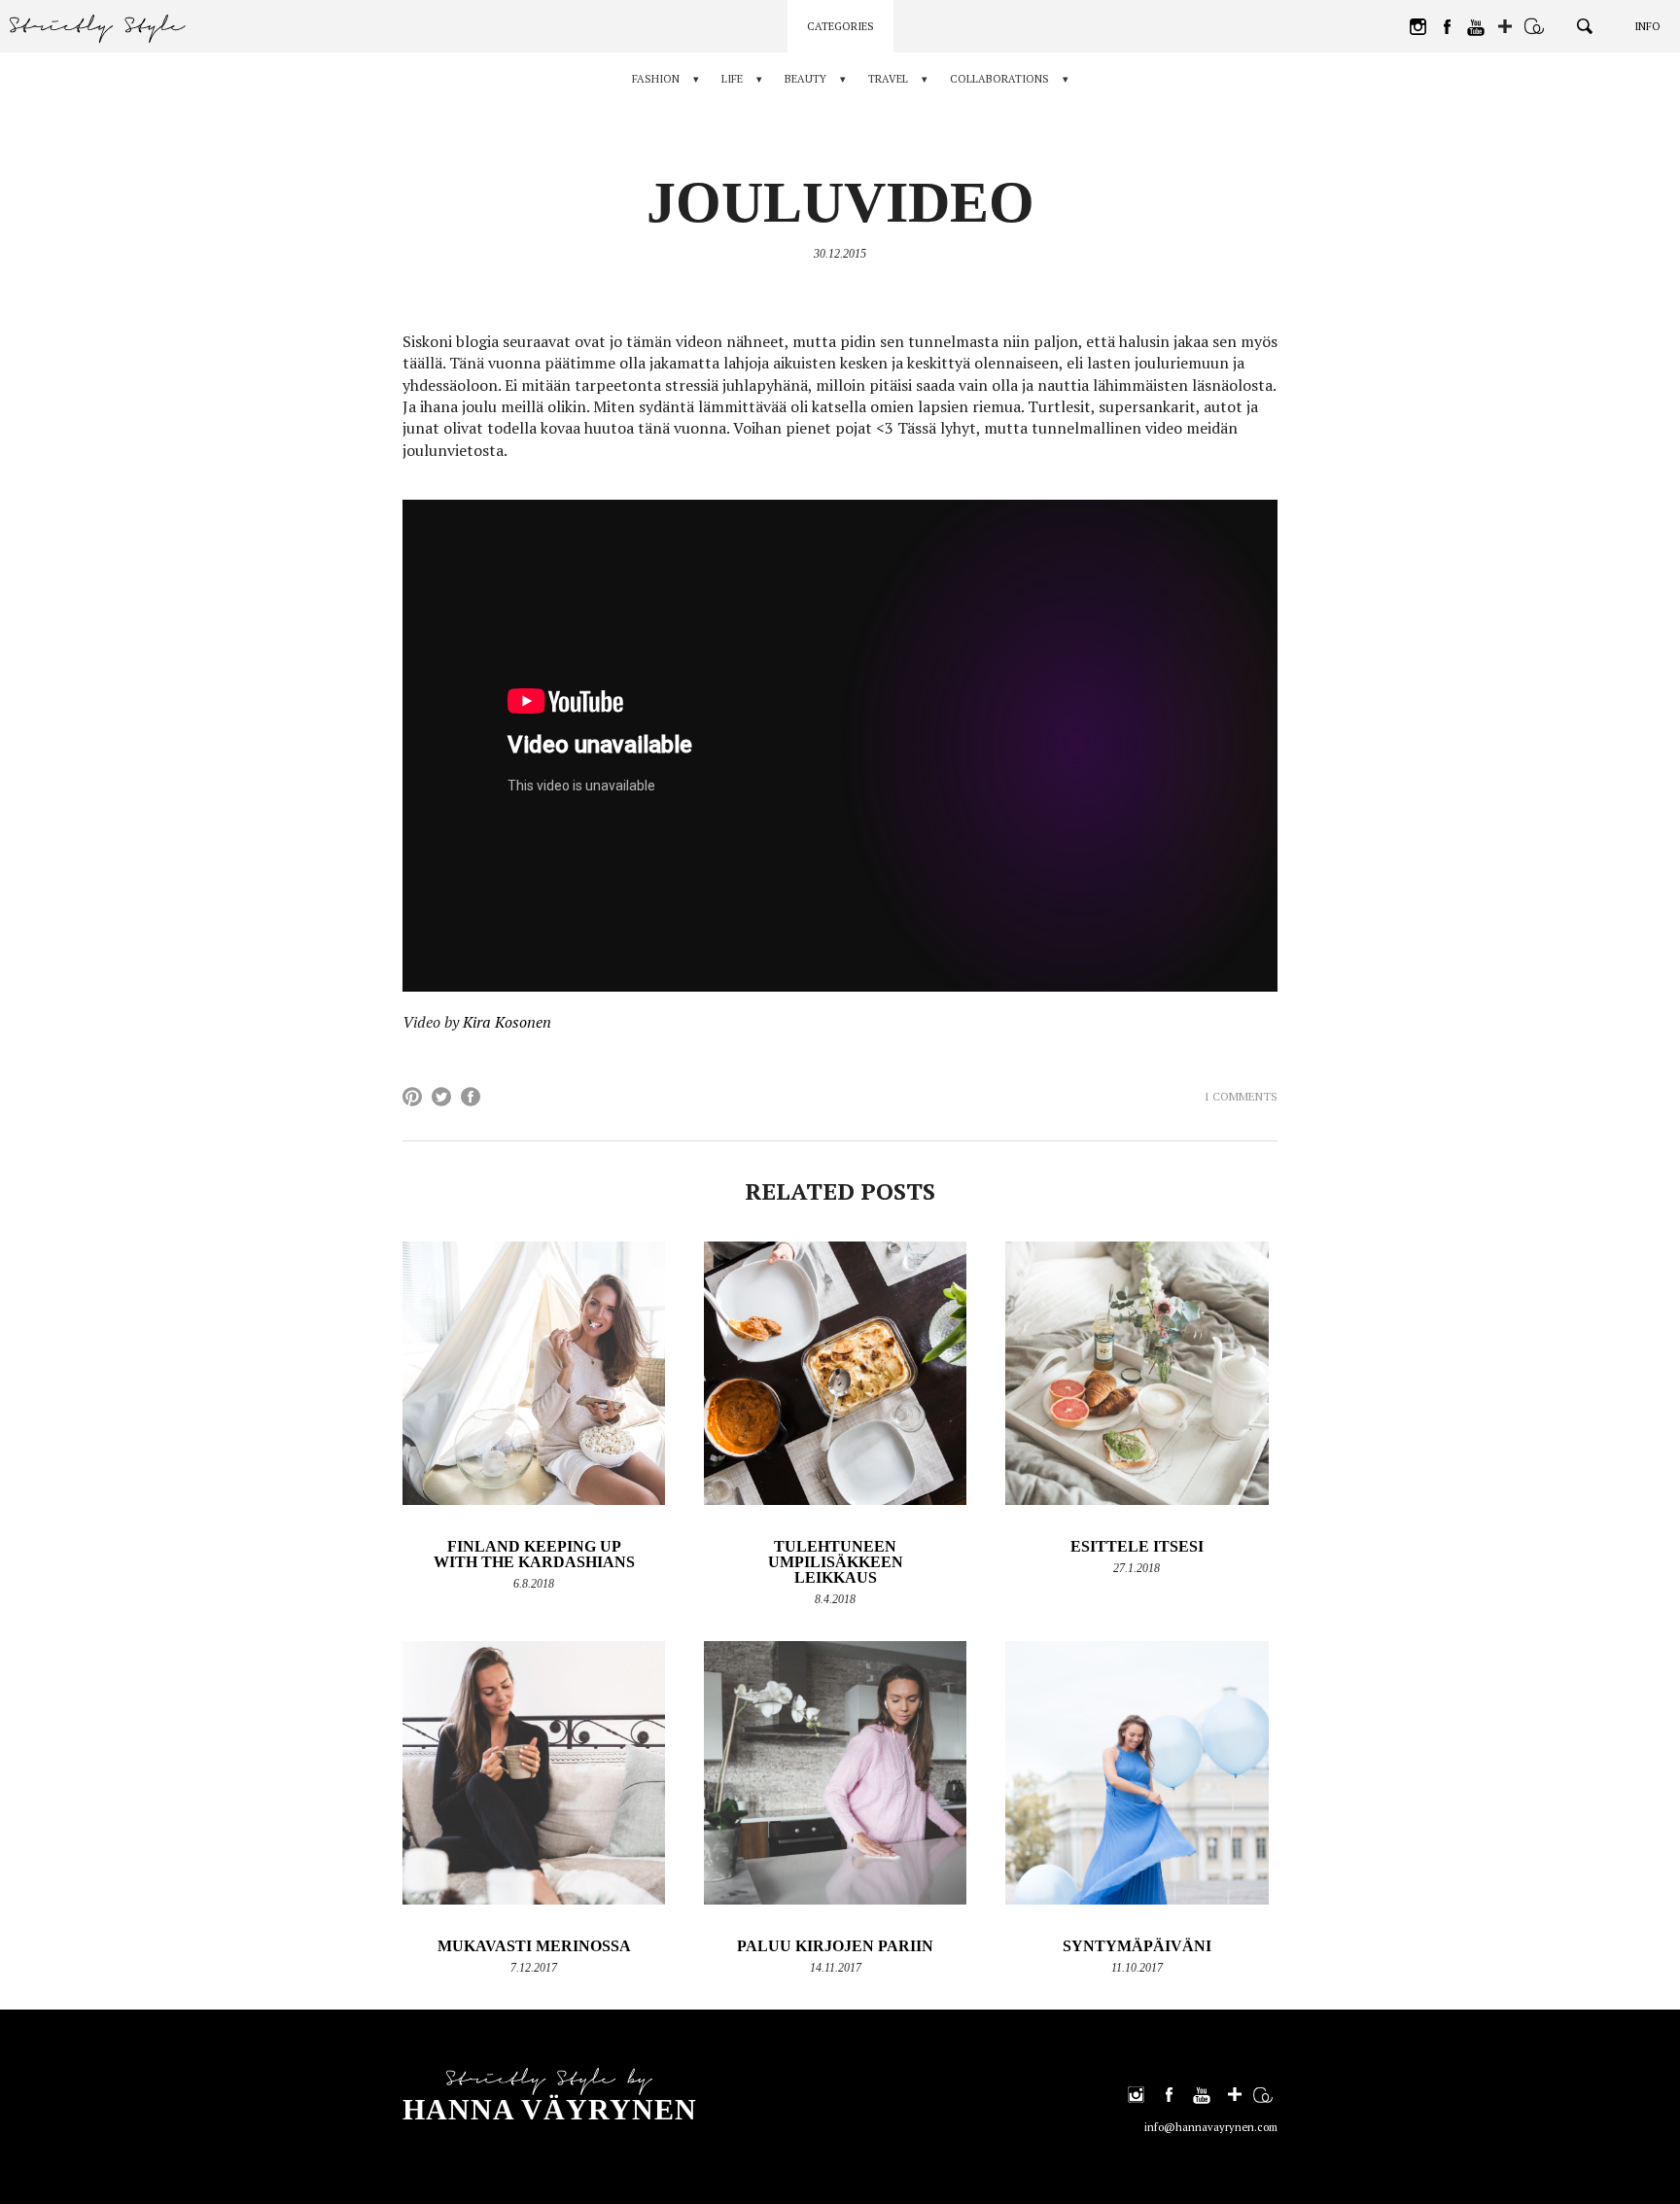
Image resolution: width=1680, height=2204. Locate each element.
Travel (888, 79)
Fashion (656, 79)
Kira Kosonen (507, 1022)
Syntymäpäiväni (1137, 1946)
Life (732, 79)
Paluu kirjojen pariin (835, 1946)
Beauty (805, 79)
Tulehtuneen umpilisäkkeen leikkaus (836, 1562)
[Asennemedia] (1534, 26)
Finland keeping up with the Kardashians (534, 1554)
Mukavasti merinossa (534, 1946)
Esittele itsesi (1137, 1546)
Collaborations (999, 79)
